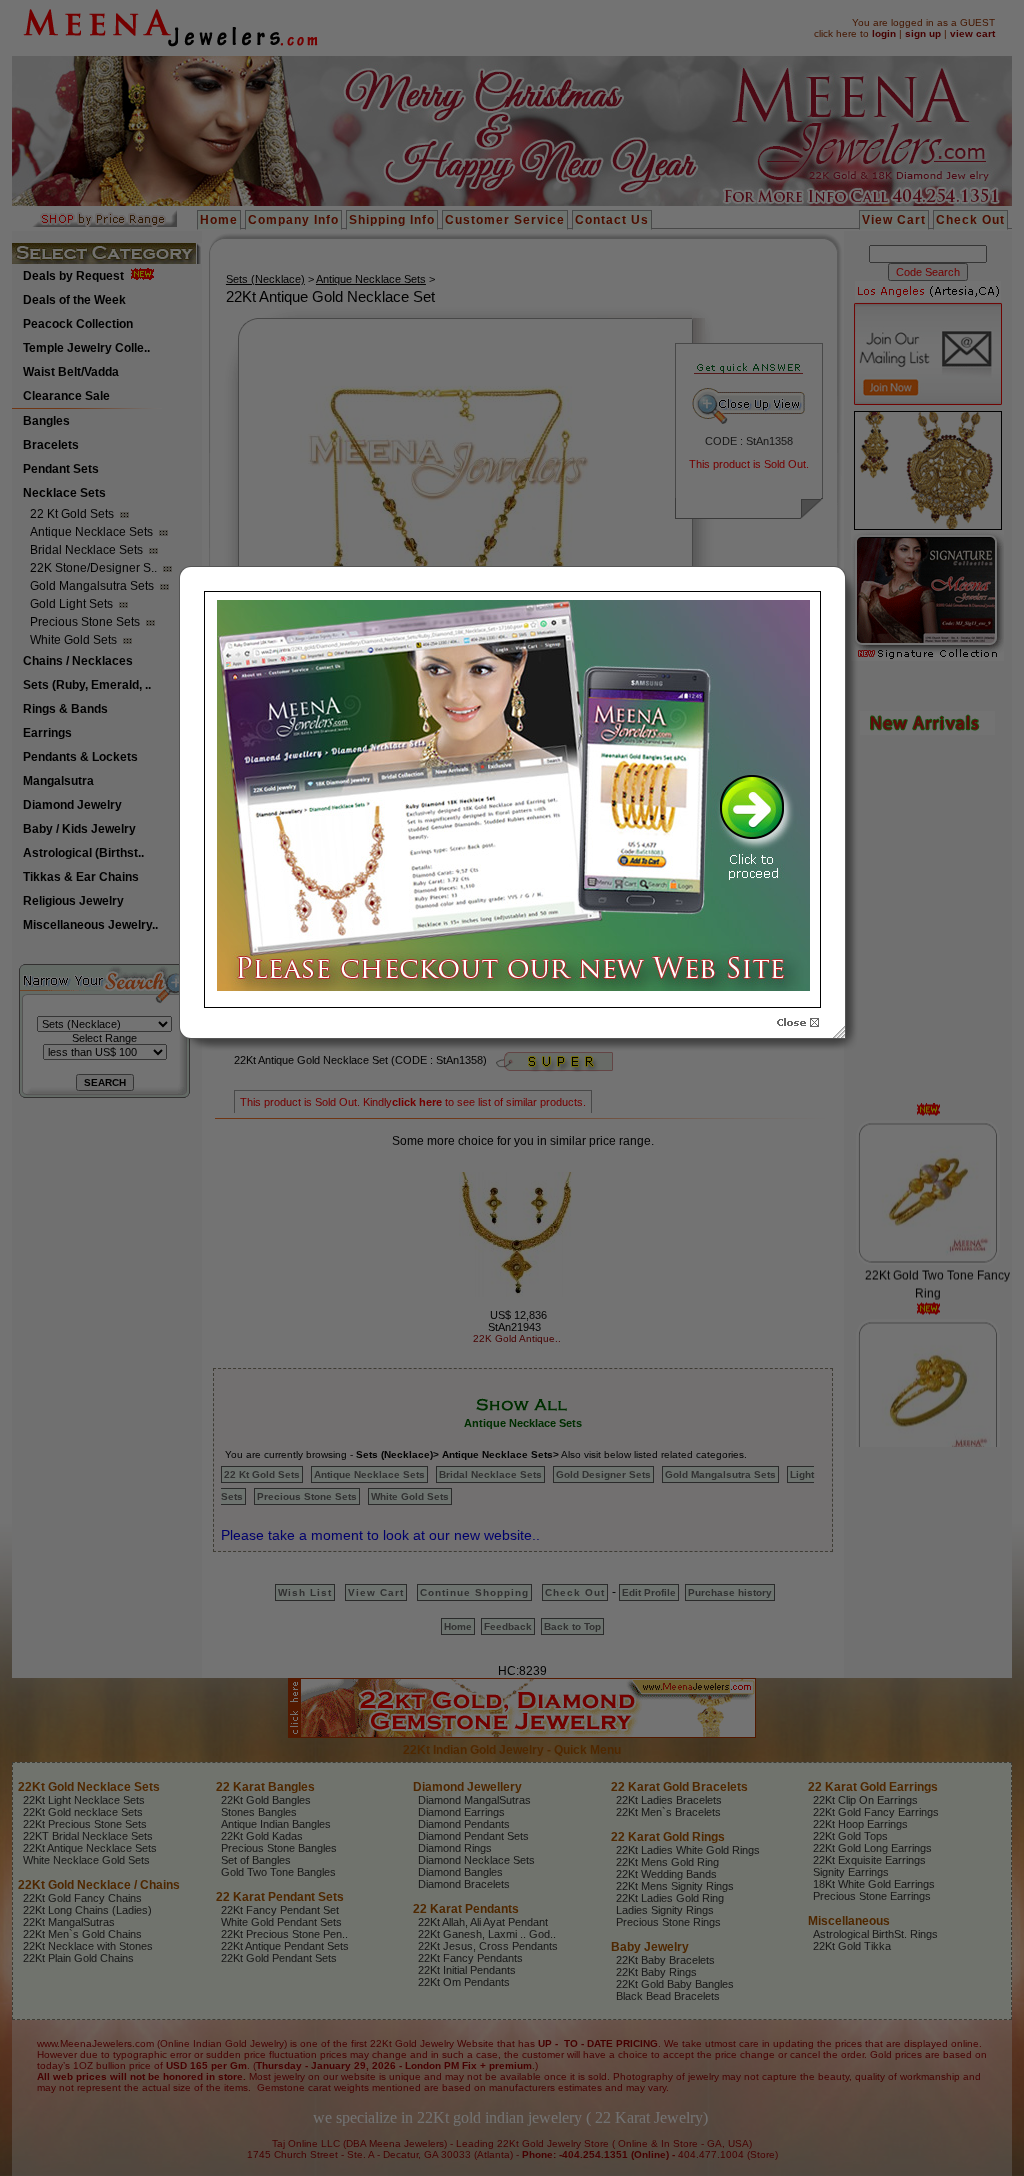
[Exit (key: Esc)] (798, 1023)
